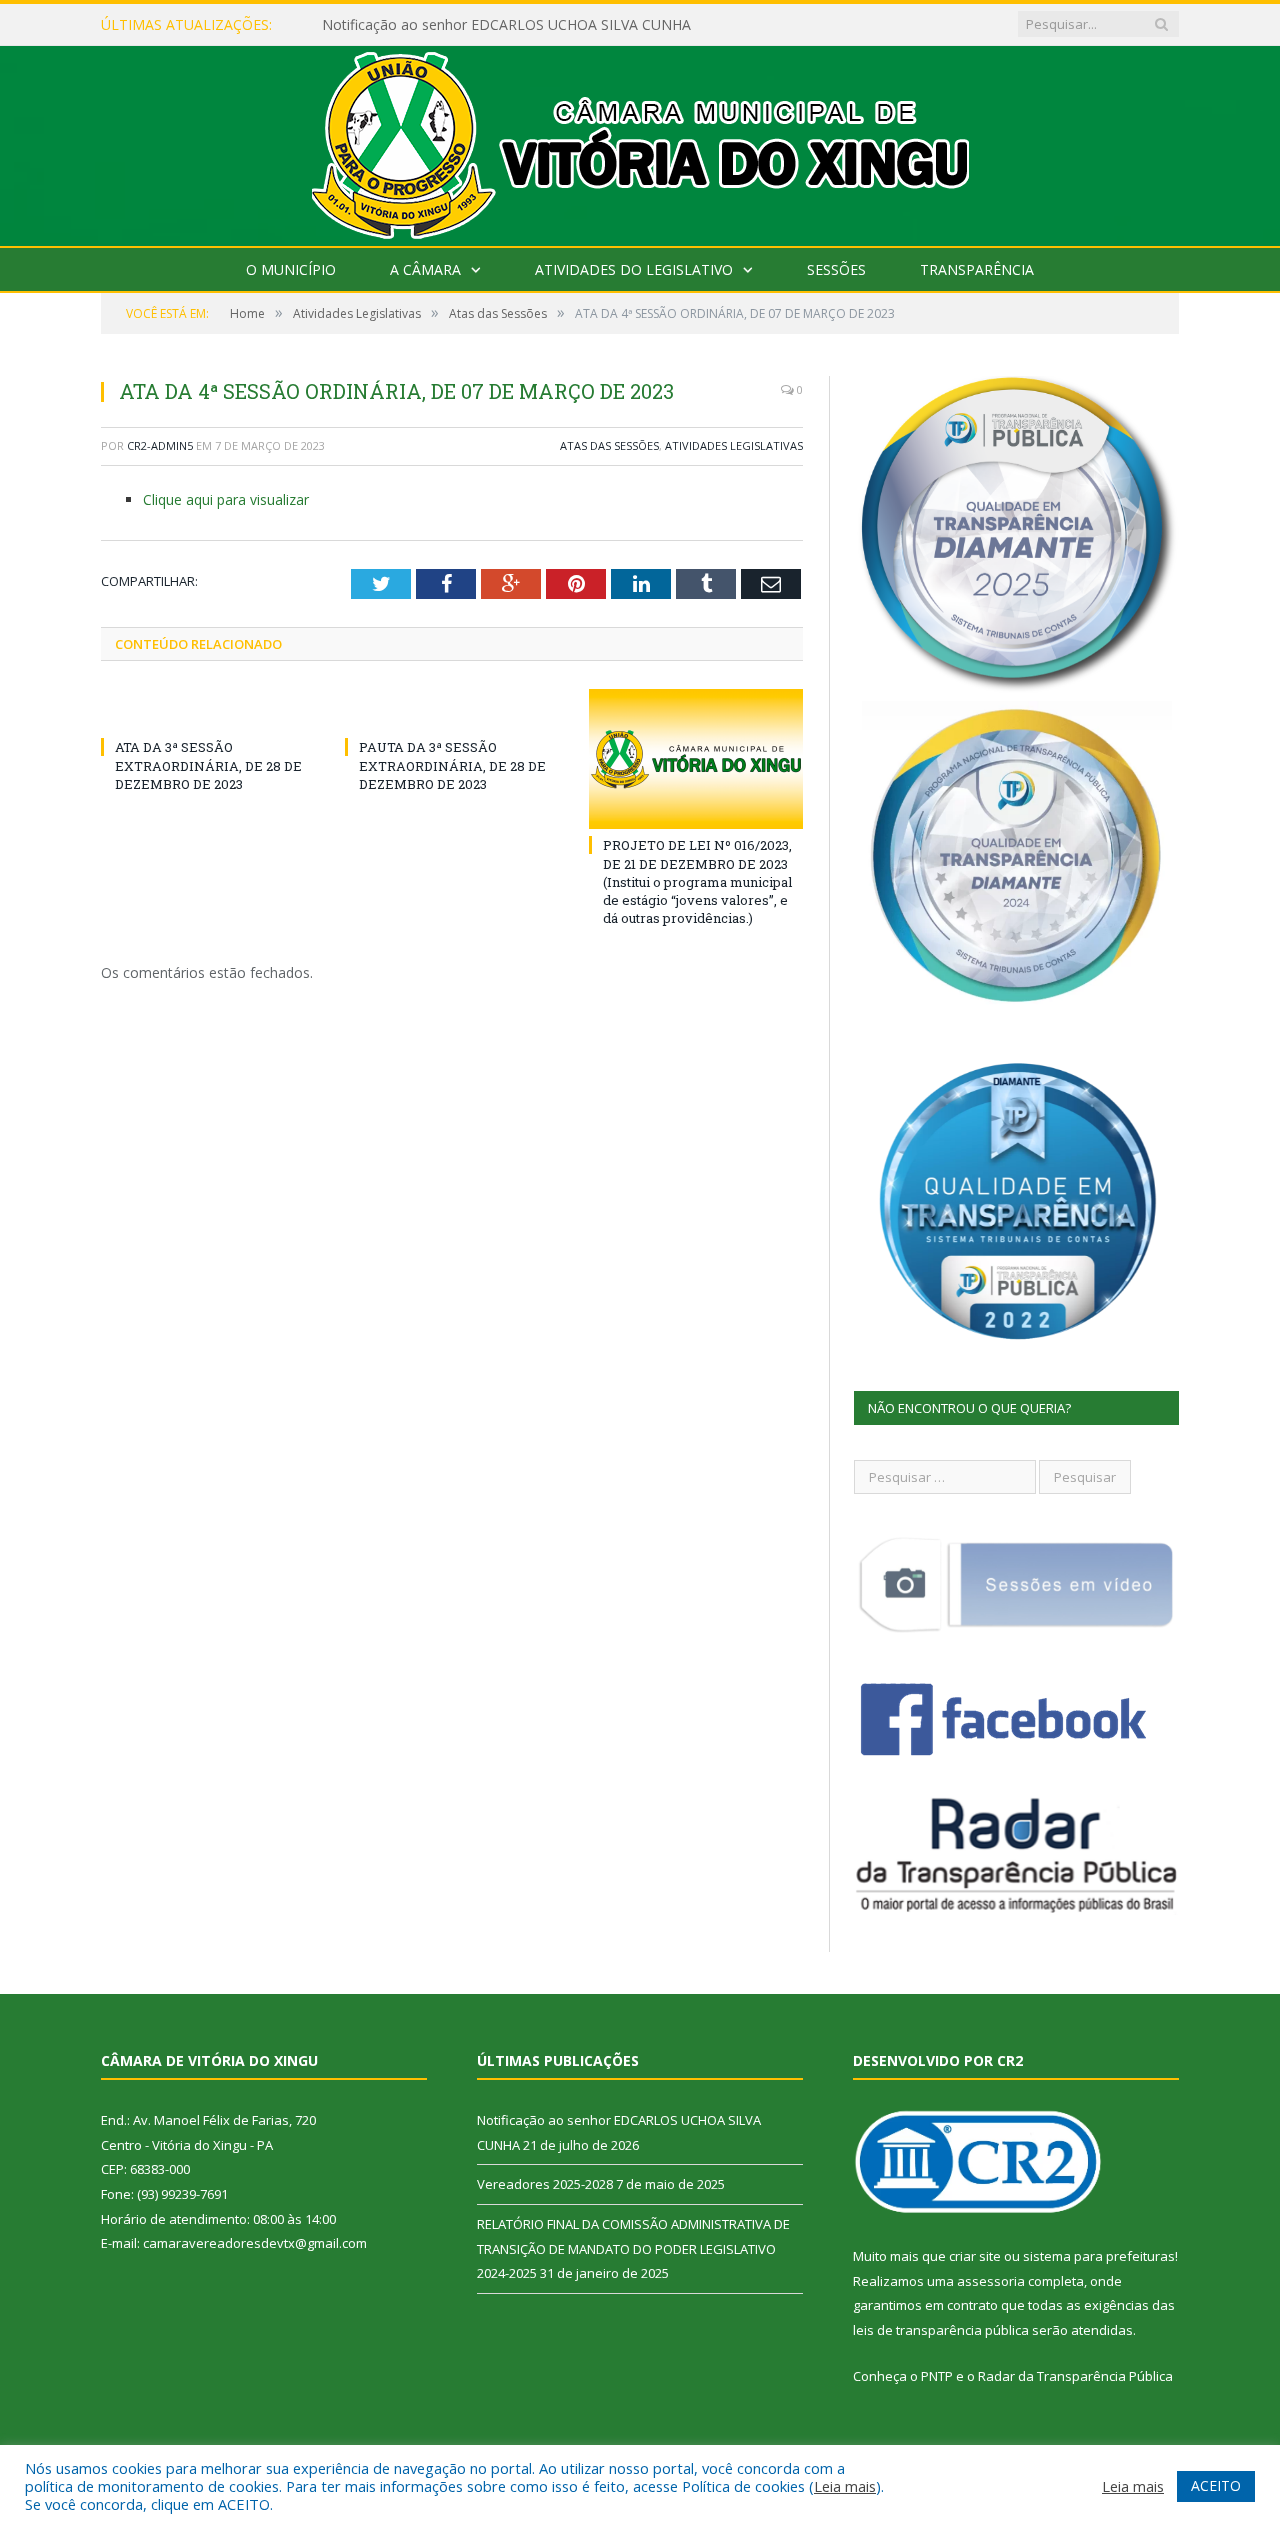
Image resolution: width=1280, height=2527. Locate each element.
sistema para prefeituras (1099, 2256)
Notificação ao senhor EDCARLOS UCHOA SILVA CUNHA (506, 25)
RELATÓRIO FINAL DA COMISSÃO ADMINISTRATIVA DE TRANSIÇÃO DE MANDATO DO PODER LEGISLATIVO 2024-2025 (633, 2248)
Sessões (836, 269)
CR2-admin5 (160, 445)
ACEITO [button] (1216, 2485)
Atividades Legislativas (734, 445)
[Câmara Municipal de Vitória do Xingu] (640, 141)
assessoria (991, 2281)
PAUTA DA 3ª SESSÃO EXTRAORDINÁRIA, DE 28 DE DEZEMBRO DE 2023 (452, 765)
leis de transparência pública (941, 2330)
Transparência (977, 269)
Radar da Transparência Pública (1075, 2376)
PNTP (937, 2376)
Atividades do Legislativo (634, 269)
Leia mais (845, 2486)
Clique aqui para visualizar (226, 499)
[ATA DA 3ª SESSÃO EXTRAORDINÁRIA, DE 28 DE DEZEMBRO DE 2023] (208, 710)
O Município (291, 269)
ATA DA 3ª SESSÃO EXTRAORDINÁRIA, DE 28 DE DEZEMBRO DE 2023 (208, 765)
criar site (975, 2256)
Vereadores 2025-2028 (545, 2184)
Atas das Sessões (609, 445)
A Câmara (425, 269)
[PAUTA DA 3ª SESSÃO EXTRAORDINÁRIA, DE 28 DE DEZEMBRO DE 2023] (452, 710)
